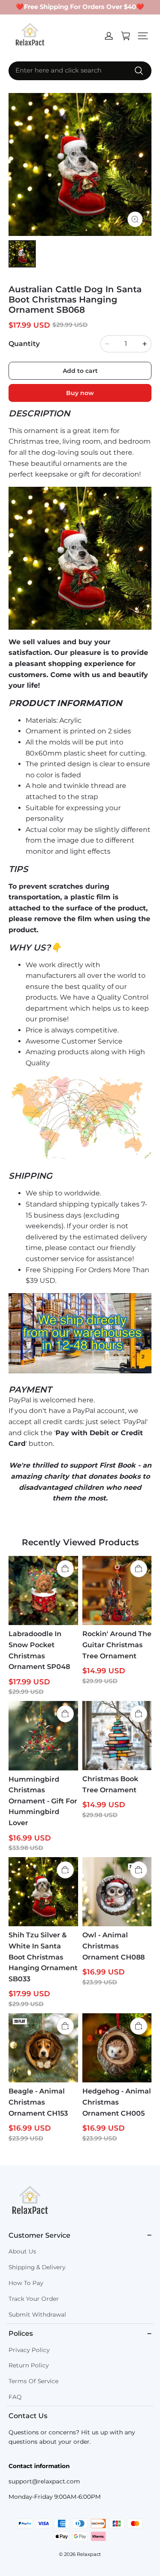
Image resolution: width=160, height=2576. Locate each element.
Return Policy (29, 2365)
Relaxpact (89, 2554)
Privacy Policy (29, 2350)
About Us (22, 2251)
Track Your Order (34, 2299)
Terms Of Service (33, 2381)
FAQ (15, 2397)
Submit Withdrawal (37, 2314)
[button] (143, 36)
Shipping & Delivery (37, 2267)
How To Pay (26, 2283)
